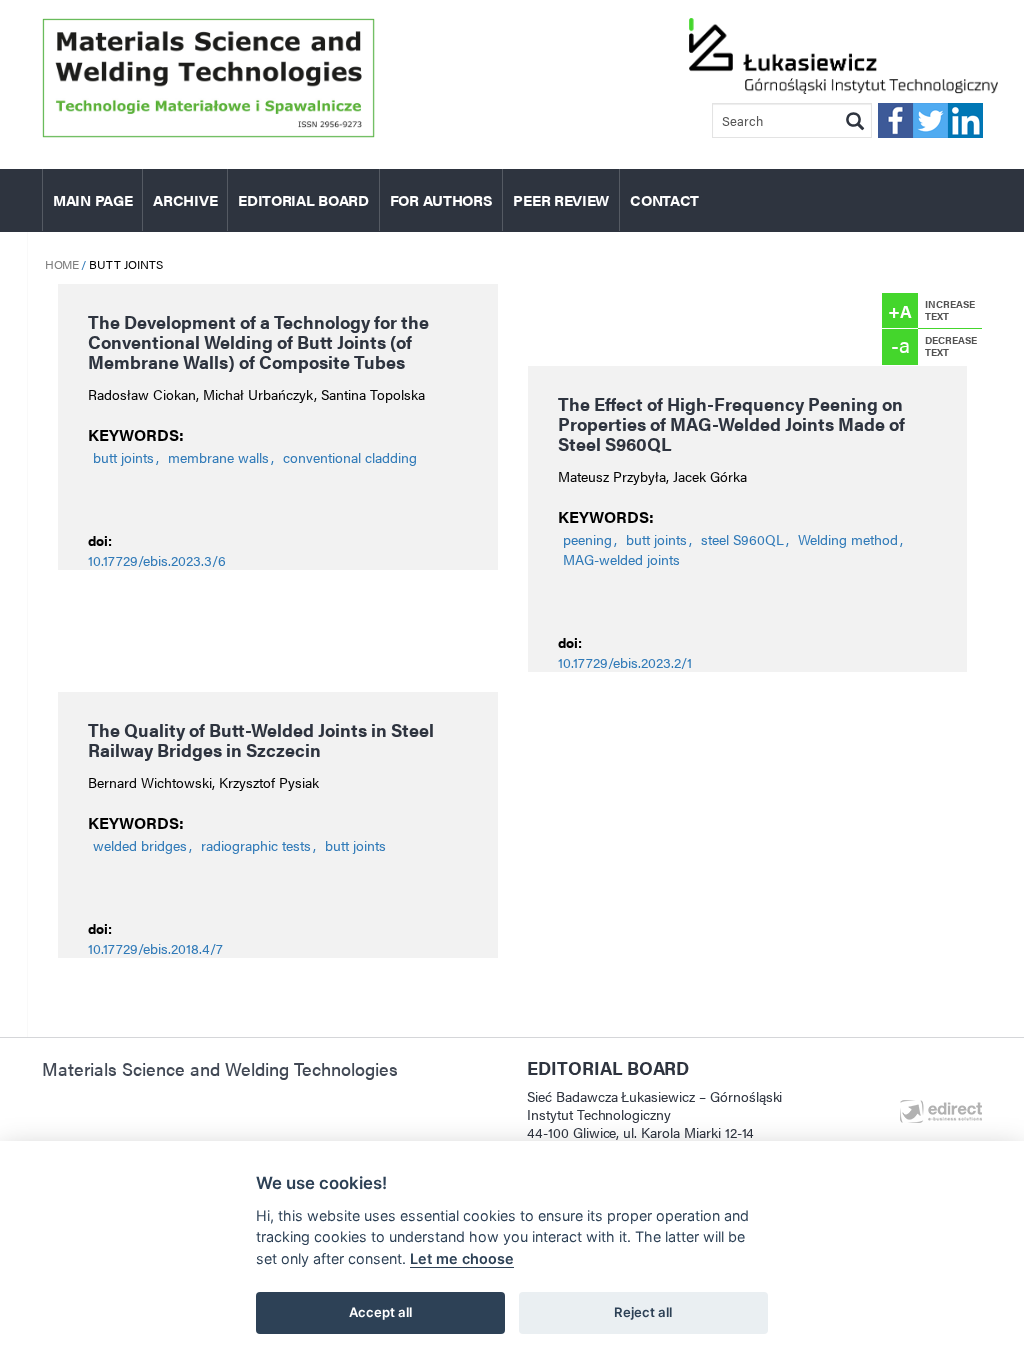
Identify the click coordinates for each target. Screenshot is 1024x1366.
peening (587, 539)
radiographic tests (256, 845)
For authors (441, 199)
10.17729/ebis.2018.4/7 (155, 948)
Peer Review (561, 199)
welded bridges (140, 845)
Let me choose (462, 1258)
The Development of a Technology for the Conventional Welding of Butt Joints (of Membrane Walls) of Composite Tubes (258, 341)
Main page (92, 199)
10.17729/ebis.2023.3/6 (157, 560)
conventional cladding (350, 457)
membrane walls (218, 457)
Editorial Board (303, 199)
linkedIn (965, 120)
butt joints (123, 457)
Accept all (380, 1312)
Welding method (848, 539)
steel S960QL (742, 539)
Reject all (643, 1312)
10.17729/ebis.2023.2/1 (625, 662)
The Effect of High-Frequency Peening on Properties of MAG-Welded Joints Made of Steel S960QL (731, 423)
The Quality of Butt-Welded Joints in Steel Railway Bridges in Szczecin (261, 739)
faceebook (895, 120)
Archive (185, 199)
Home (61, 264)
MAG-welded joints (621, 559)
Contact (664, 199)
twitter (930, 120)
